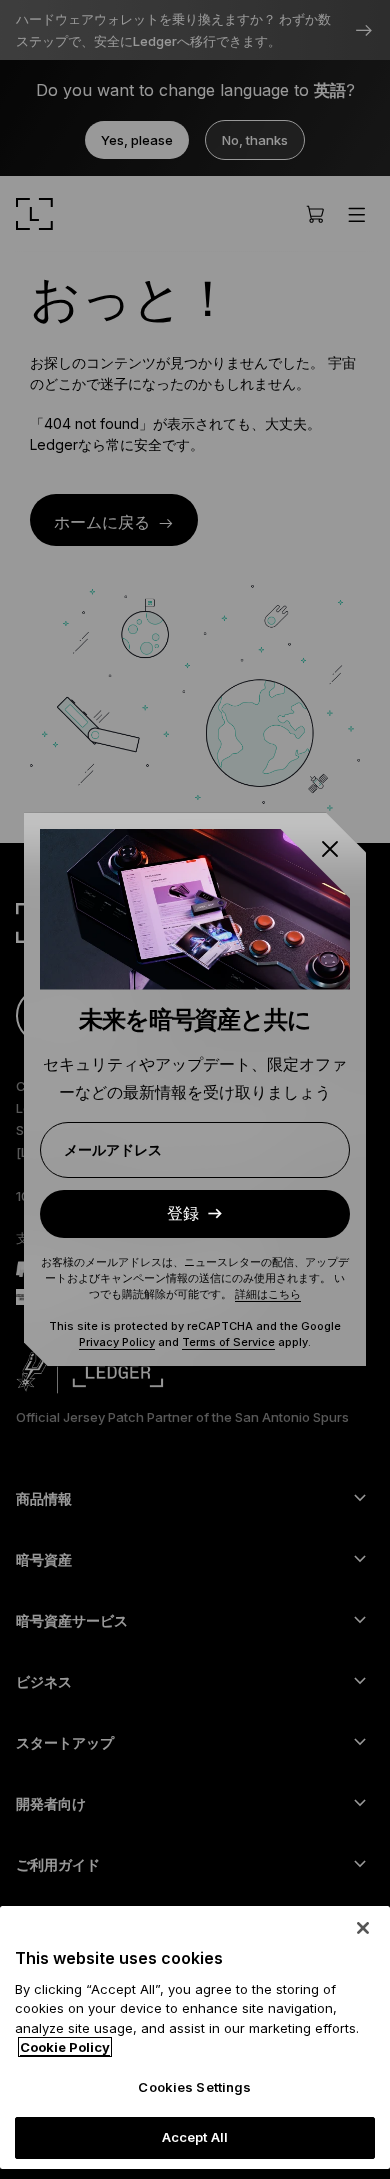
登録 (183, 1213)
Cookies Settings (194, 2087)
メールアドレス (113, 1149)
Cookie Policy (65, 2047)
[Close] (363, 1928)
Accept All (195, 2137)
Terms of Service (228, 1342)
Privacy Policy (117, 1342)
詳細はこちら (268, 1294)
